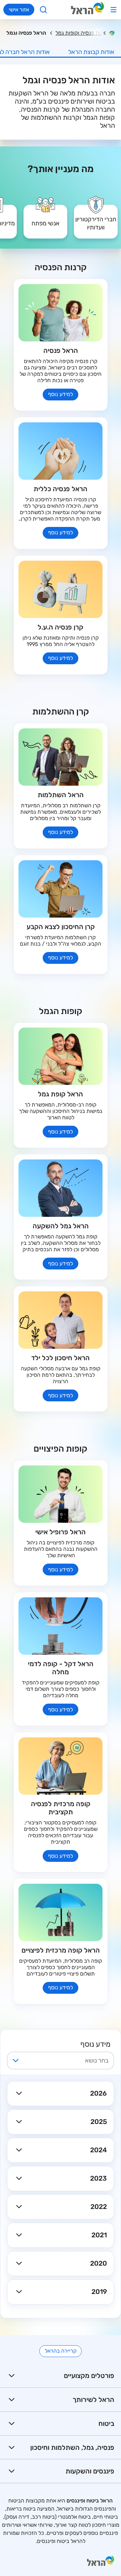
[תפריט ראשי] (113, 10)
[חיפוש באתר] (44, 10)
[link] (96, 217)
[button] (61, 2093)
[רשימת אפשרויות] (16, 2061)
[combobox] (66, 2061)
